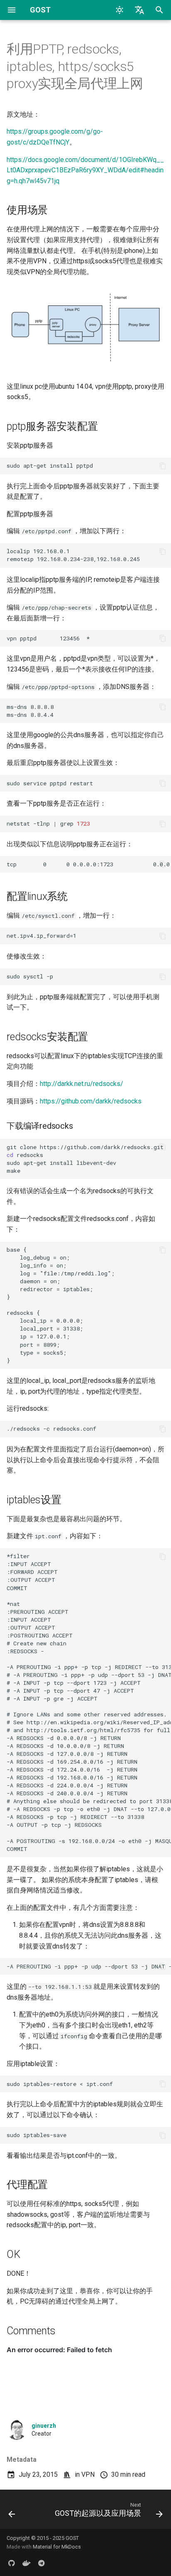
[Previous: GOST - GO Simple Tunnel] (12, 2512)
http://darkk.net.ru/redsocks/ (82, 1084)
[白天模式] (120, 10)
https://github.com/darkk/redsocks (91, 1101)
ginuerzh (44, 2426)
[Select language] (139, 10)
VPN (88, 2474)
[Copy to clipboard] (163, 466)
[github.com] (12, 2563)
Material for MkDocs (57, 2547)
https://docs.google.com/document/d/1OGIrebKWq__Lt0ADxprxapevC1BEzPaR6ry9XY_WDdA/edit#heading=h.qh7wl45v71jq (85, 170)
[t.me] (42, 2563)
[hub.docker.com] (27, 2563)
